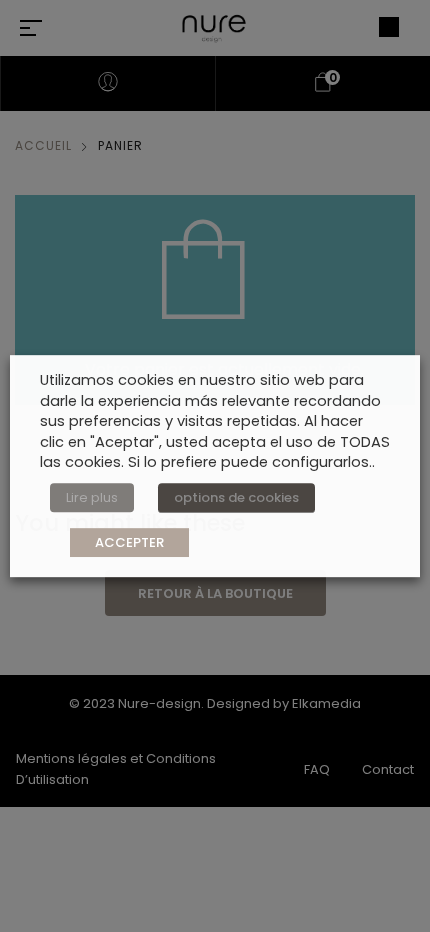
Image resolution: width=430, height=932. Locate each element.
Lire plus (92, 497)
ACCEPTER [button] (129, 542)
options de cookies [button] (236, 497)
